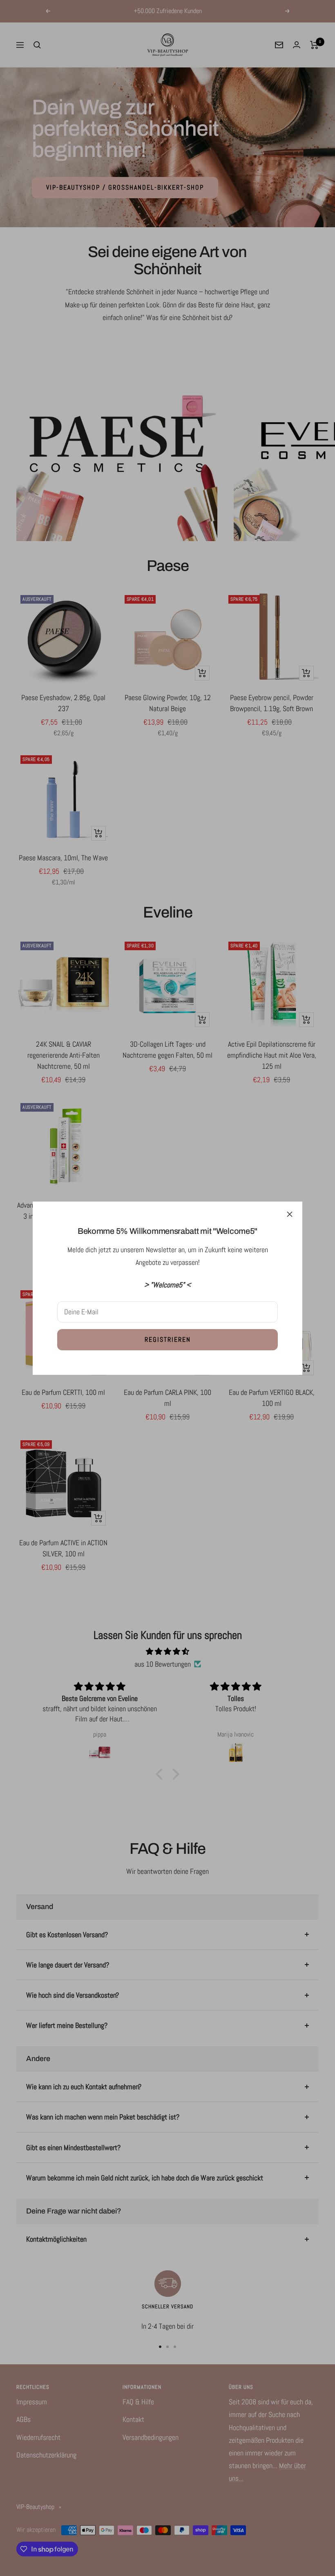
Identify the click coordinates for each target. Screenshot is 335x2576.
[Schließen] (290, 1214)
